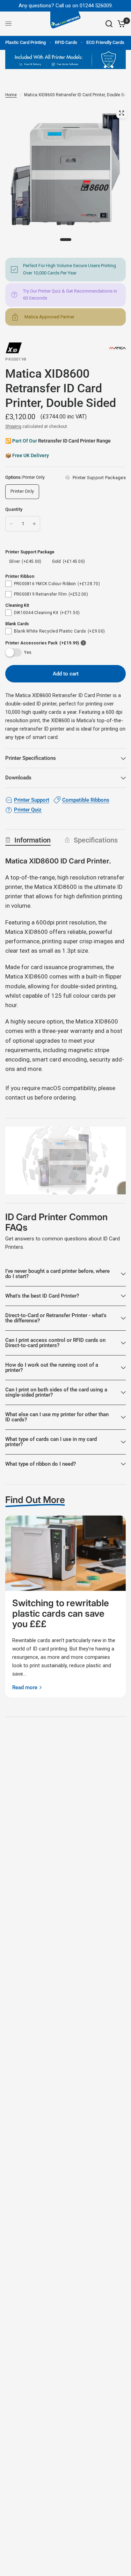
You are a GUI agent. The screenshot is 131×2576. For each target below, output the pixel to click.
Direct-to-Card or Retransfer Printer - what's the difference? (56, 1318)
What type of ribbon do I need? (41, 1464)
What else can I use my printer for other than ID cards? (57, 1417)
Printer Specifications (31, 758)
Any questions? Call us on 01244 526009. (66, 6)
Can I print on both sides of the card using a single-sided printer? (56, 1392)
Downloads (18, 778)
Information (32, 840)
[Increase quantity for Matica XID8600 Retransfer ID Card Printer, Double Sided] (34, 524)
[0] (120, 24)
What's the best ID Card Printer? (42, 1296)
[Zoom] (122, 113)
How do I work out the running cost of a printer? (52, 1368)
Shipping (13, 426)
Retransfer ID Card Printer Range (74, 441)
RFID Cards (66, 42)
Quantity (14, 509)
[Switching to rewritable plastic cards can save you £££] (65, 1553)
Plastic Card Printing (26, 42)
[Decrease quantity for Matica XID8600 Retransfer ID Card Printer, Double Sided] (11, 524)
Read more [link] (25, 1688)
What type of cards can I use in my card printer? (51, 1442)
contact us (19, 1097)
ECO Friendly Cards (105, 42)
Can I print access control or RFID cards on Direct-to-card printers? (55, 1343)
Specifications (96, 840)
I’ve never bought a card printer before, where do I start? (57, 1274)
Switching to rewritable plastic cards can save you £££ (61, 1613)
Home (11, 95)
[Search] (109, 24)
